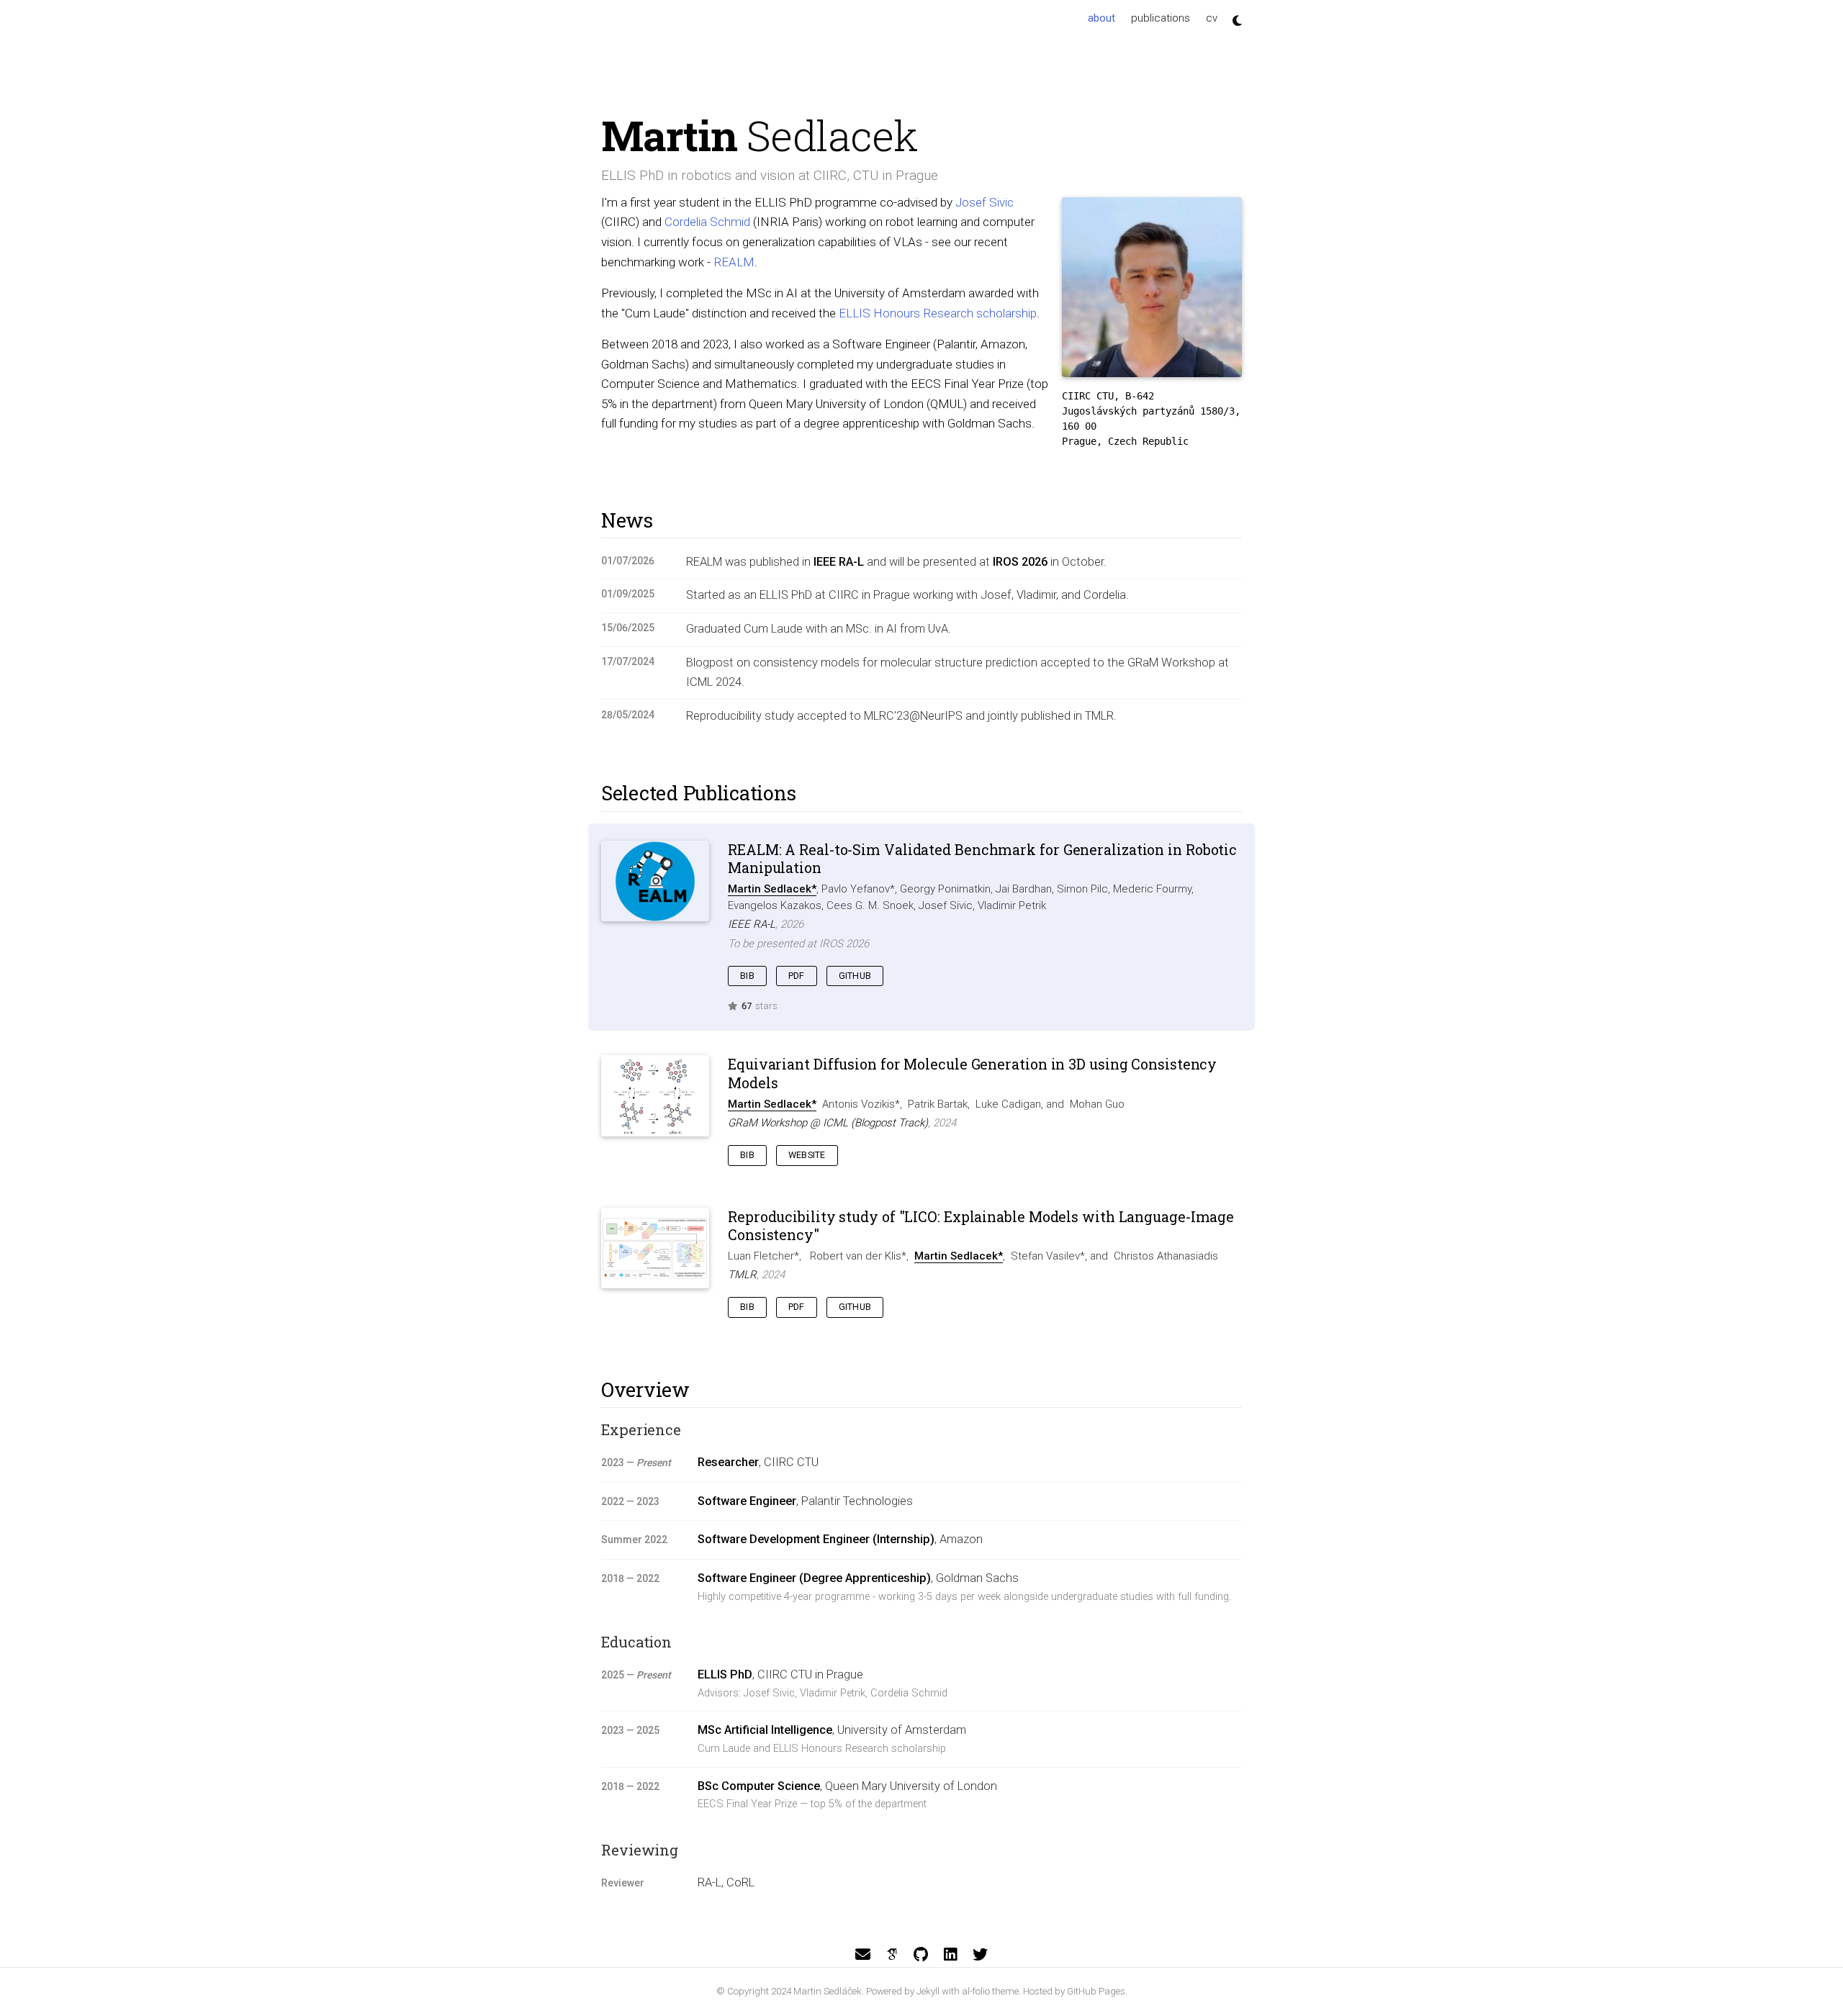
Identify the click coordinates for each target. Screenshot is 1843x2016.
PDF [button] (797, 976)
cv (1212, 18)
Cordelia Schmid (707, 222)
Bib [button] (747, 976)
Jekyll (928, 1991)
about (1105, 18)
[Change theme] (1234, 16)
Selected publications (698, 793)
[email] (863, 1955)
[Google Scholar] (892, 1955)
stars (760, 1006)
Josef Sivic (984, 202)
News (627, 520)
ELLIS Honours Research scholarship (938, 313)
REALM (734, 262)
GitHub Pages (1096, 1991)
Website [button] (807, 1155)
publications (1161, 18)
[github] (921, 1955)
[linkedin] (950, 1955)
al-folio (976, 1991)
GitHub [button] (855, 976)
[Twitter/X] (980, 1955)
